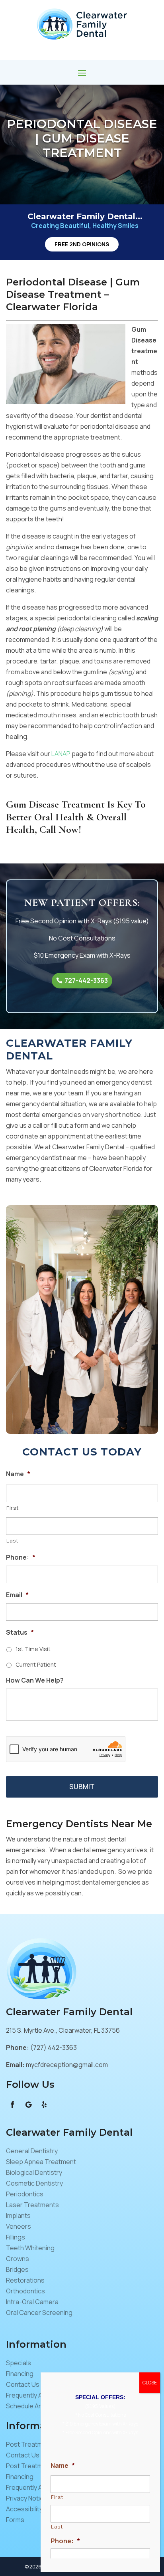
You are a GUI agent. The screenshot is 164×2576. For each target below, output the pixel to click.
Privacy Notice (27, 2498)
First (13, 1508)
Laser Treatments (32, 2205)
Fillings (16, 2237)
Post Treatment (29, 2444)
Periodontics (25, 2194)
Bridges (17, 2269)
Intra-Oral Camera (32, 2302)
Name (18, 1474)
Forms (15, 2520)
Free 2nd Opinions (82, 244)
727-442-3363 (86, 980)
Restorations (25, 2280)
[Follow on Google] (28, 2105)
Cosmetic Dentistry (34, 2183)
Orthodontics (25, 2291)
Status (20, 1633)
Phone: (21, 1557)
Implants (18, 2216)
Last (13, 1540)
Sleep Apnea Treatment (41, 2162)
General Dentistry (32, 2151)
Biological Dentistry (34, 2172)
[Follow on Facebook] (12, 2105)
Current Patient (36, 1664)
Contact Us (23, 2384)
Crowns (18, 2259)
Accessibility (24, 2509)
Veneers (19, 2226)
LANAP (61, 754)
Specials (19, 2363)
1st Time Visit (33, 1649)
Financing (20, 2374)
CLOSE (150, 2383)
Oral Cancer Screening (39, 2313)
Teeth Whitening (30, 2248)
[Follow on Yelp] (44, 2105)
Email (17, 1595)
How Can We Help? (35, 1680)
